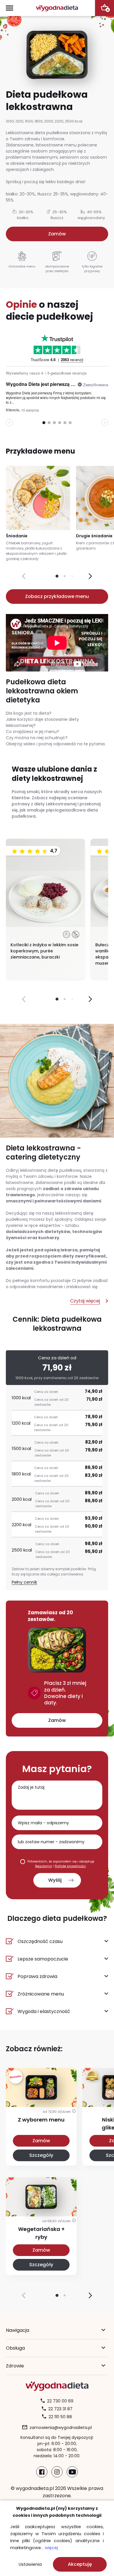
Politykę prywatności (70, 1866)
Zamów (57, 234)
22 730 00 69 (60, 2401)
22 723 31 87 (60, 2409)
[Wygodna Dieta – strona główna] (57, 8)
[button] (90, 576)
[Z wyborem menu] (41, 2100)
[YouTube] (72, 2472)
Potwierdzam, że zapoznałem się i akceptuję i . (61, 1864)
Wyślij (55, 1880)
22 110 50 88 (60, 2417)
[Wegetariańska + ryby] (41, 2209)
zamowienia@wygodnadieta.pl (61, 2428)
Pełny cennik (24, 1582)
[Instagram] (57, 2472)
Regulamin (44, 1866)
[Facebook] (42, 2472)
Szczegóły (41, 2155)
